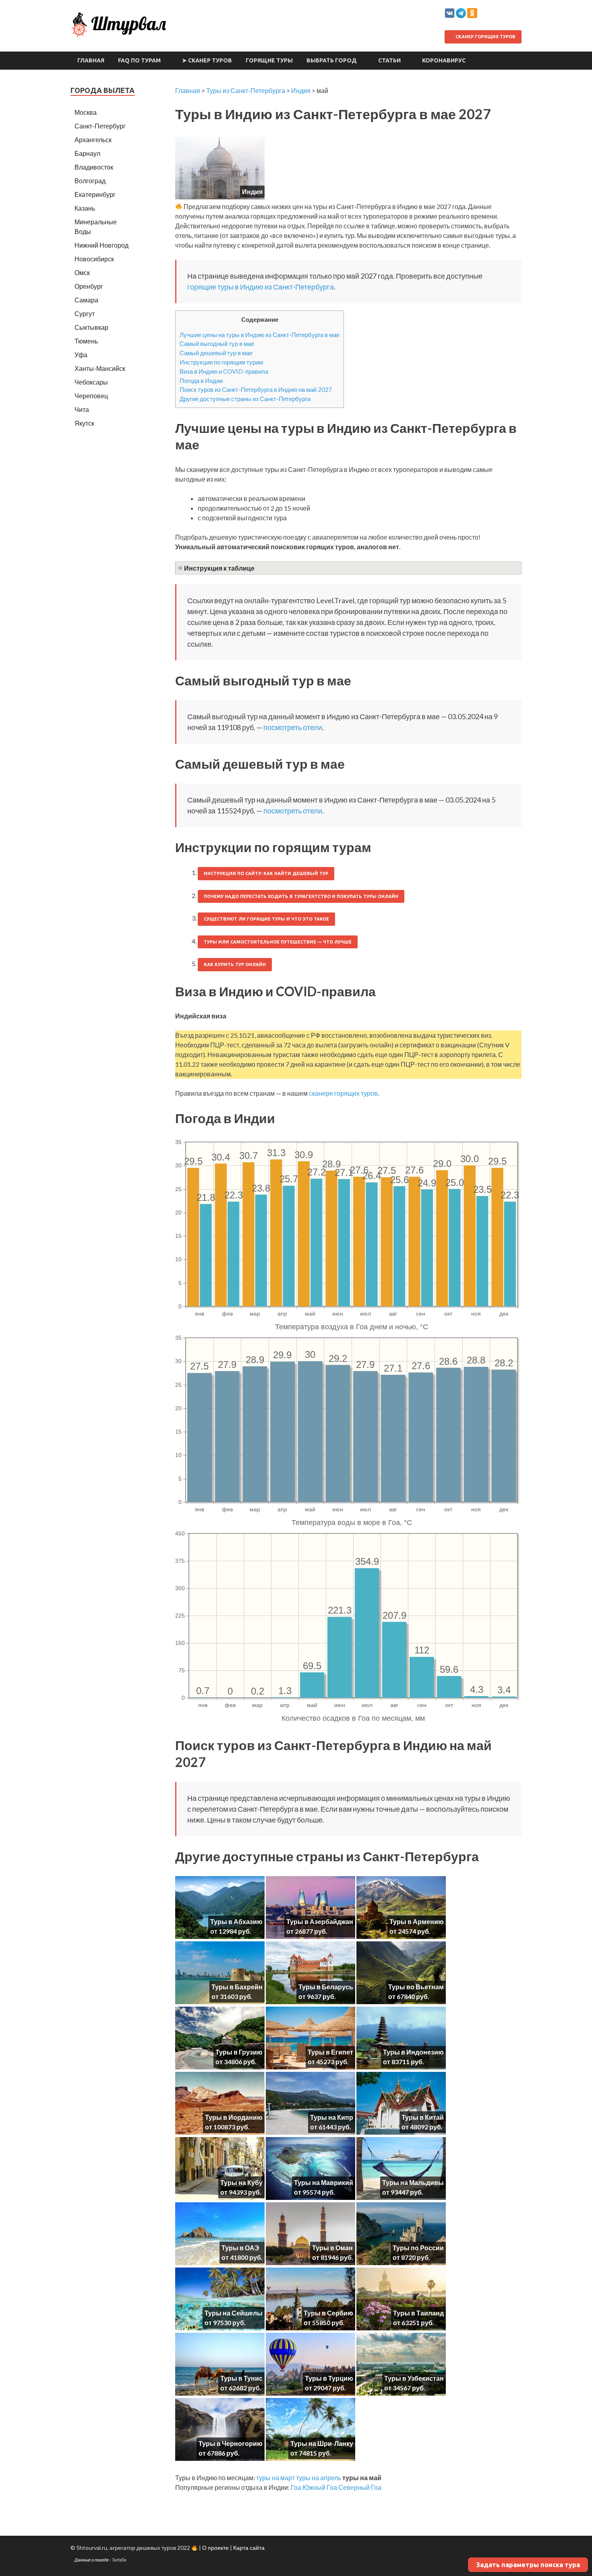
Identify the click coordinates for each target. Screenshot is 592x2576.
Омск (82, 272)
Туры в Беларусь (326, 1987)
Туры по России (418, 2248)
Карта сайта (249, 2548)
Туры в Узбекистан (414, 2378)
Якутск (84, 423)
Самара (86, 300)
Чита (82, 409)
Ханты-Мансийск (100, 368)
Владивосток (94, 167)
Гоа (296, 2487)
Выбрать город (332, 60)
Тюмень (86, 341)
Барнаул (87, 153)
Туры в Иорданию (234, 2117)
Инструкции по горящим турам (221, 362)
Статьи (389, 60)
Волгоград (90, 181)
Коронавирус (444, 60)
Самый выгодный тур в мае (217, 343)
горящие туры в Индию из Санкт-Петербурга (261, 287)
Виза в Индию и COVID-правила (224, 371)
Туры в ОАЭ (240, 2248)
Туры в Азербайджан (320, 1921)
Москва (86, 112)
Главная (91, 60)
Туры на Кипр (332, 2117)
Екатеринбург (95, 194)
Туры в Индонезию (413, 2052)
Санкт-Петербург (100, 126)
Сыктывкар (91, 327)
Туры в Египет (330, 2052)
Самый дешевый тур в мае (216, 353)
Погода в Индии (201, 381)
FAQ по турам (139, 60)
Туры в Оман (332, 2248)
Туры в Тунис (241, 2378)
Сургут (85, 313)
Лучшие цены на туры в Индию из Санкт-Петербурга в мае (260, 335)
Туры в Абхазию (236, 1921)
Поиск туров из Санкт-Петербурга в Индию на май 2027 (256, 389)
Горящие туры (269, 60)
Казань (85, 208)
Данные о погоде (92, 2560)
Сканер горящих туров (485, 37)
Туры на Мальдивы (413, 2182)
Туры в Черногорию (231, 2443)
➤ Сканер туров (207, 60)
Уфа (81, 355)
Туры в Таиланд (418, 2313)
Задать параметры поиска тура (528, 2565)
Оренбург (89, 286)
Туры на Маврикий (324, 2182)
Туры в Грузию (239, 2052)
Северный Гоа (360, 2487)
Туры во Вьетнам (416, 1987)
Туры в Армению (417, 1921)
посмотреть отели (293, 727)
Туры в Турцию (329, 2378)
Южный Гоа (320, 2487)
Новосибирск (94, 259)
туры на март (275, 2478)
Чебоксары (91, 382)
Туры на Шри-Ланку (322, 2443)
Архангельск (93, 140)
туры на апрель (319, 2478)
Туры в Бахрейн (237, 1987)
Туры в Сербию (328, 2313)
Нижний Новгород (101, 245)
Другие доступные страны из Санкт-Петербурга (245, 399)
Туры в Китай (423, 2117)
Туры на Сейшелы (234, 2313)
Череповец (91, 396)
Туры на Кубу (241, 2182)
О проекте (215, 2548)
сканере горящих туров (343, 1093)
